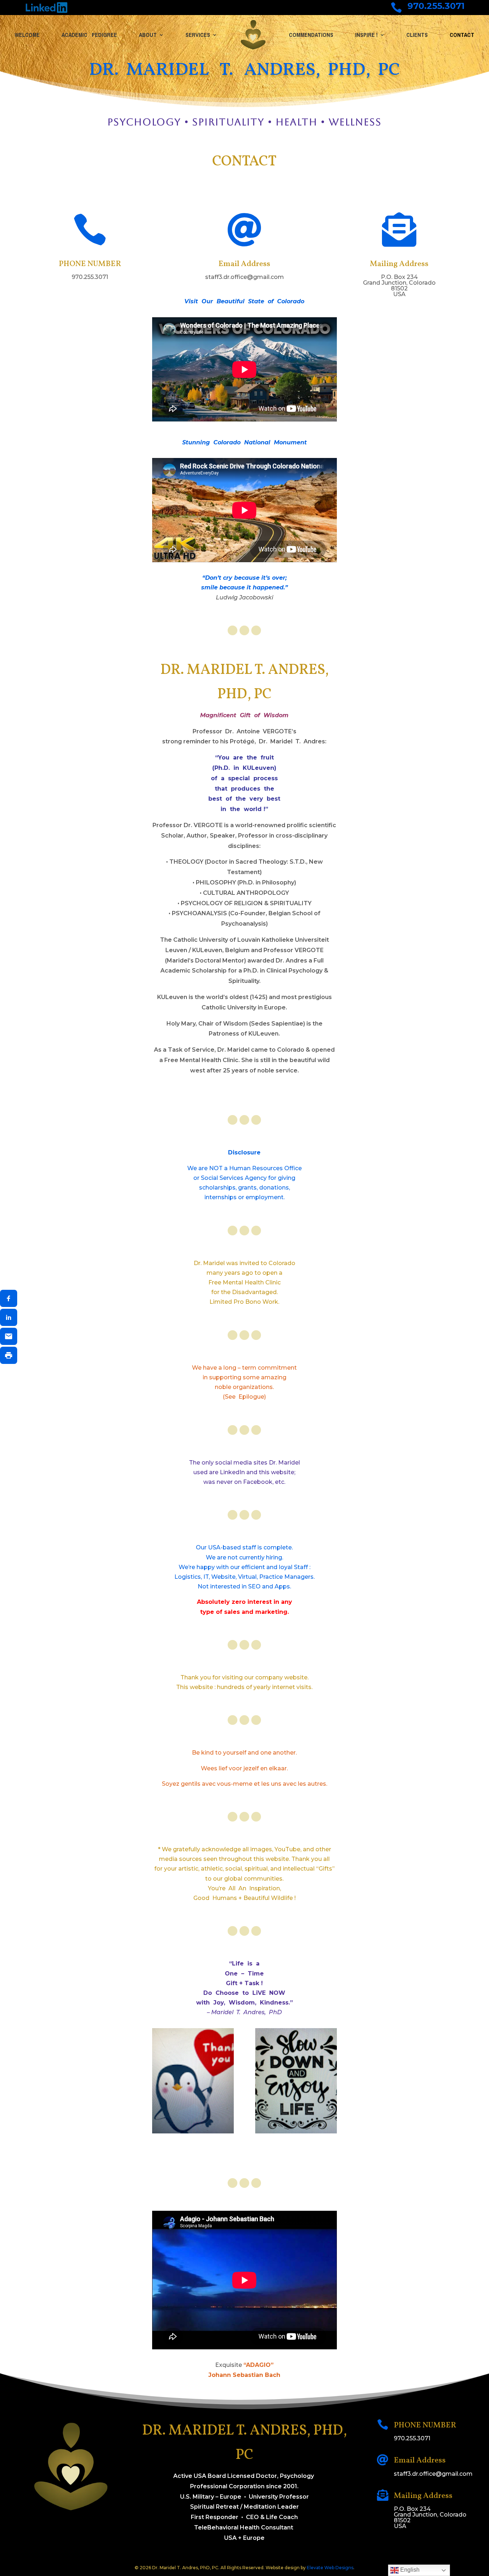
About (148, 35)
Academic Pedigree (89, 35)
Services (198, 35)
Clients (417, 35)
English (409, 2570)
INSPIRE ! (366, 35)
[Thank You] (193, 2131)
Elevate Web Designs (330, 2568)
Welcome (27, 35)
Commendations (311, 35)
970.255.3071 (436, 6)
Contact (462, 35)
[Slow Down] (296, 2131)
